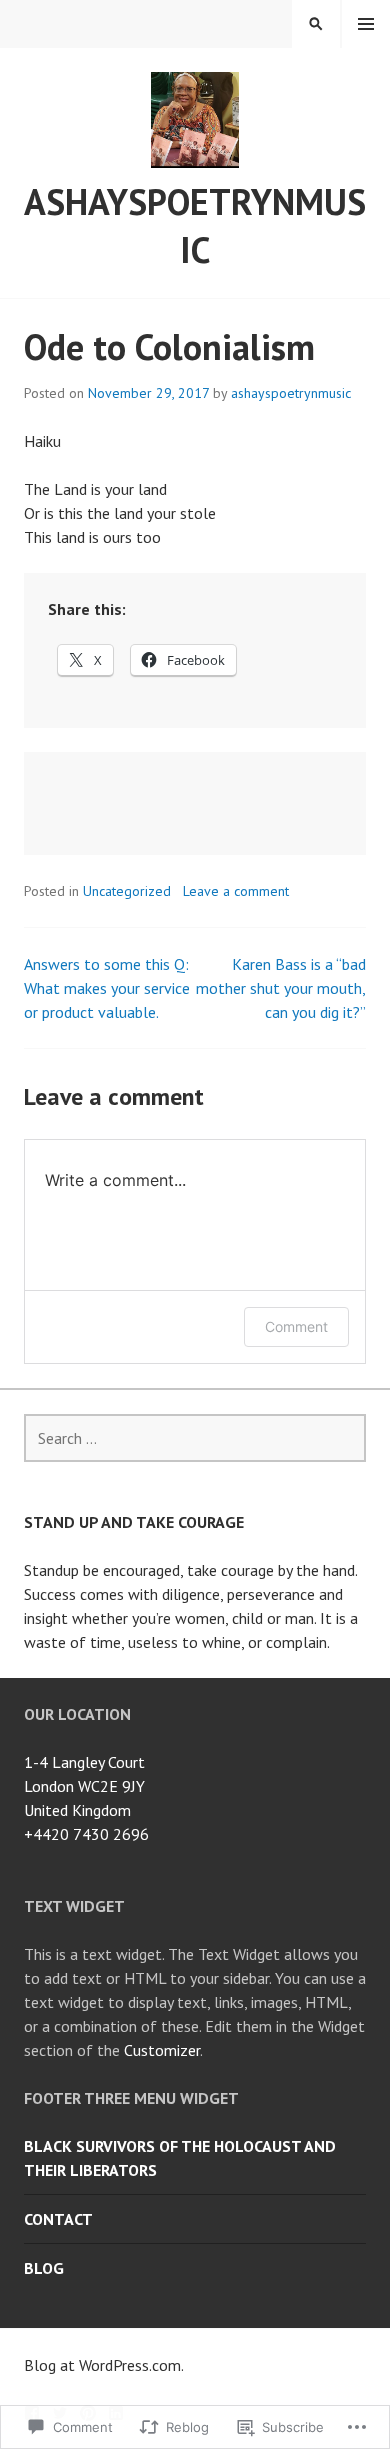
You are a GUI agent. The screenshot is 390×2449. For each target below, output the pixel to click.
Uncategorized (127, 891)
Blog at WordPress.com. (104, 2365)
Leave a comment (236, 891)
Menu (366, 24)
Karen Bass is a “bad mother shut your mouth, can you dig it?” (281, 988)
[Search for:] (195, 1438)
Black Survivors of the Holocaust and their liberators (180, 2158)
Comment (296, 1326)
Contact (58, 2219)
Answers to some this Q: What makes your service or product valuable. (107, 988)
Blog (44, 2268)
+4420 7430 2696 (86, 1834)
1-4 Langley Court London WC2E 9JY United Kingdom (84, 1786)
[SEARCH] (316, 24)
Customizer (162, 2050)
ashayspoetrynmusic (195, 225)
